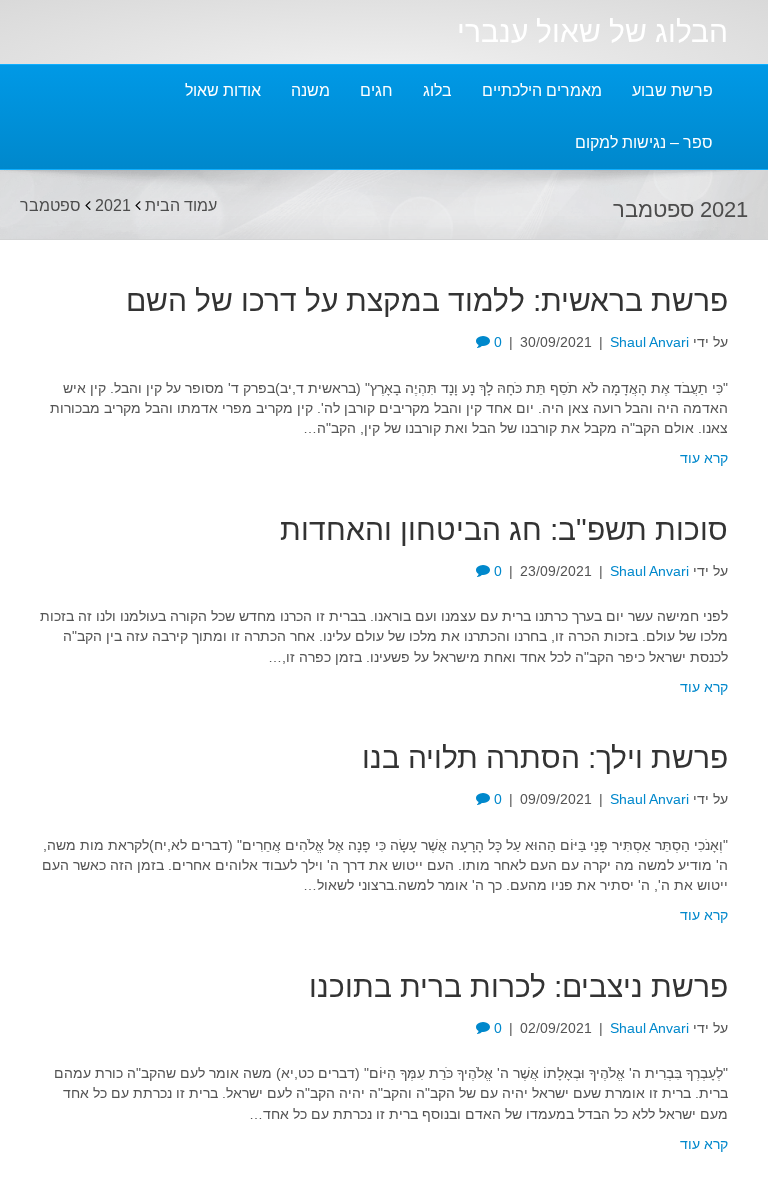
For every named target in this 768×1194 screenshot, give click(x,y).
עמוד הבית (181, 204)
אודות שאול (223, 90)
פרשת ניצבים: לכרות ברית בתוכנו (518, 986)
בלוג (437, 90)
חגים (376, 90)
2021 (113, 204)
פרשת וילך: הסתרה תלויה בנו (545, 757)
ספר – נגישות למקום (644, 142)
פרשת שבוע (672, 90)
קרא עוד (704, 458)
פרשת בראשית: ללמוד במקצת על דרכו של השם (427, 300)
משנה (310, 90)
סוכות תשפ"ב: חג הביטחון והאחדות (504, 529)
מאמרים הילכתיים (542, 90)
